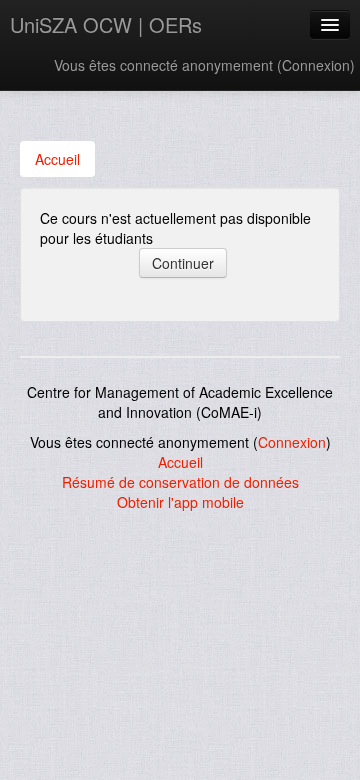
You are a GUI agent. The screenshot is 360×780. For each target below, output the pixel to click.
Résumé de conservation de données (180, 482)
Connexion (316, 65)
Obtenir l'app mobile (180, 502)
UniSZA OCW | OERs (106, 24)
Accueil (180, 462)
